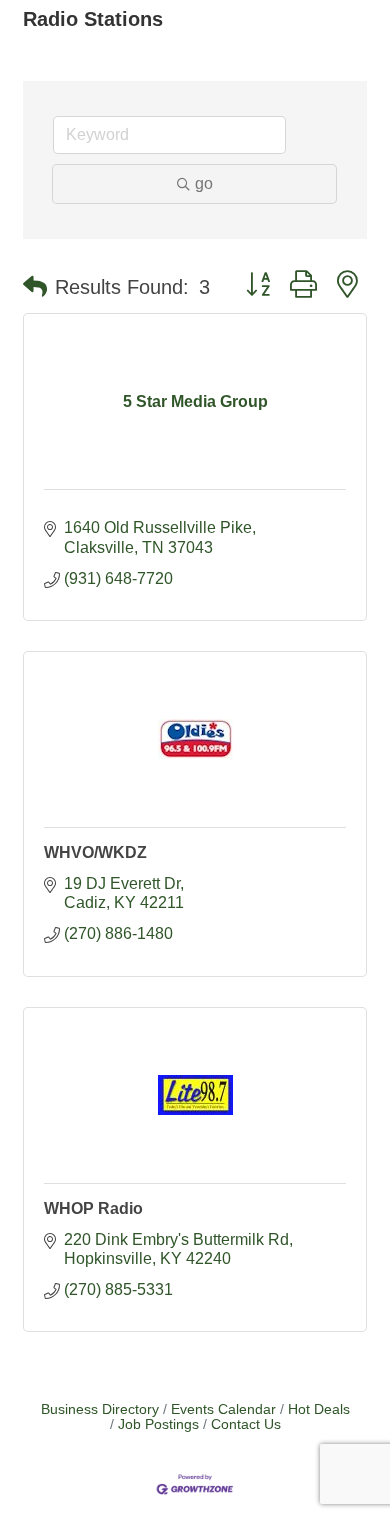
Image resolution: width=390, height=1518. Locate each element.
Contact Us (246, 1424)
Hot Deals (319, 1409)
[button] (35, 287)
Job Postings (158, 1424)
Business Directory (100, 1409)
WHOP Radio (93, 1208)
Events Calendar (223, 1409)
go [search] (204, 183)
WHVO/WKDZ (95, 852)
